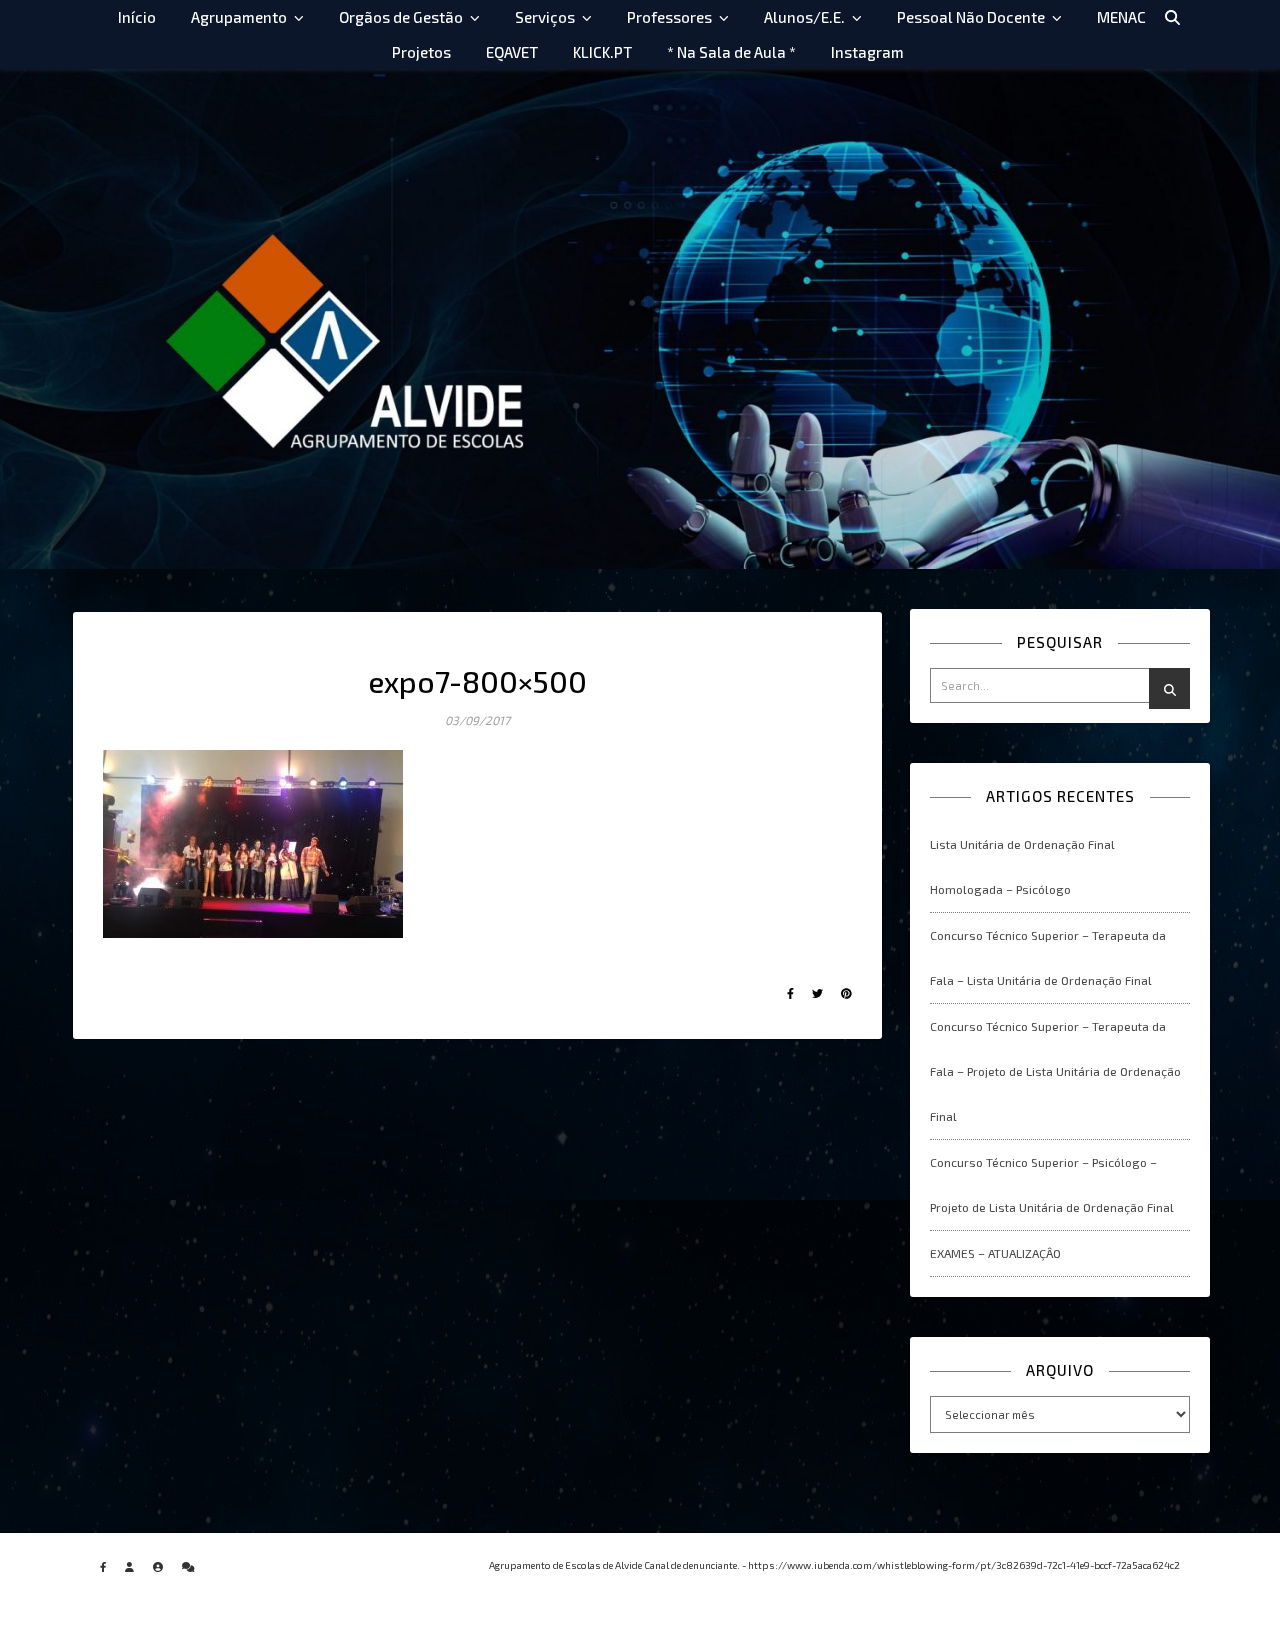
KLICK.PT (602, 52)
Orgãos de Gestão (401, 17)
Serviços (545, 17)
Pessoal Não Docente (971, 17)
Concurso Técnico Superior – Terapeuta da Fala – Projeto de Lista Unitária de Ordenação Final (1055, 1071)
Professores (669, 17)
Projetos (421, 52)
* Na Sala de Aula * (731, 52)
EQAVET (512, 52)
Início (137, 17)
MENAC (1121, 17)
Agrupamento (239, 17)
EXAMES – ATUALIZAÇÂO (995, 1253)
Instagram (867, 52)
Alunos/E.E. (804, 17)
